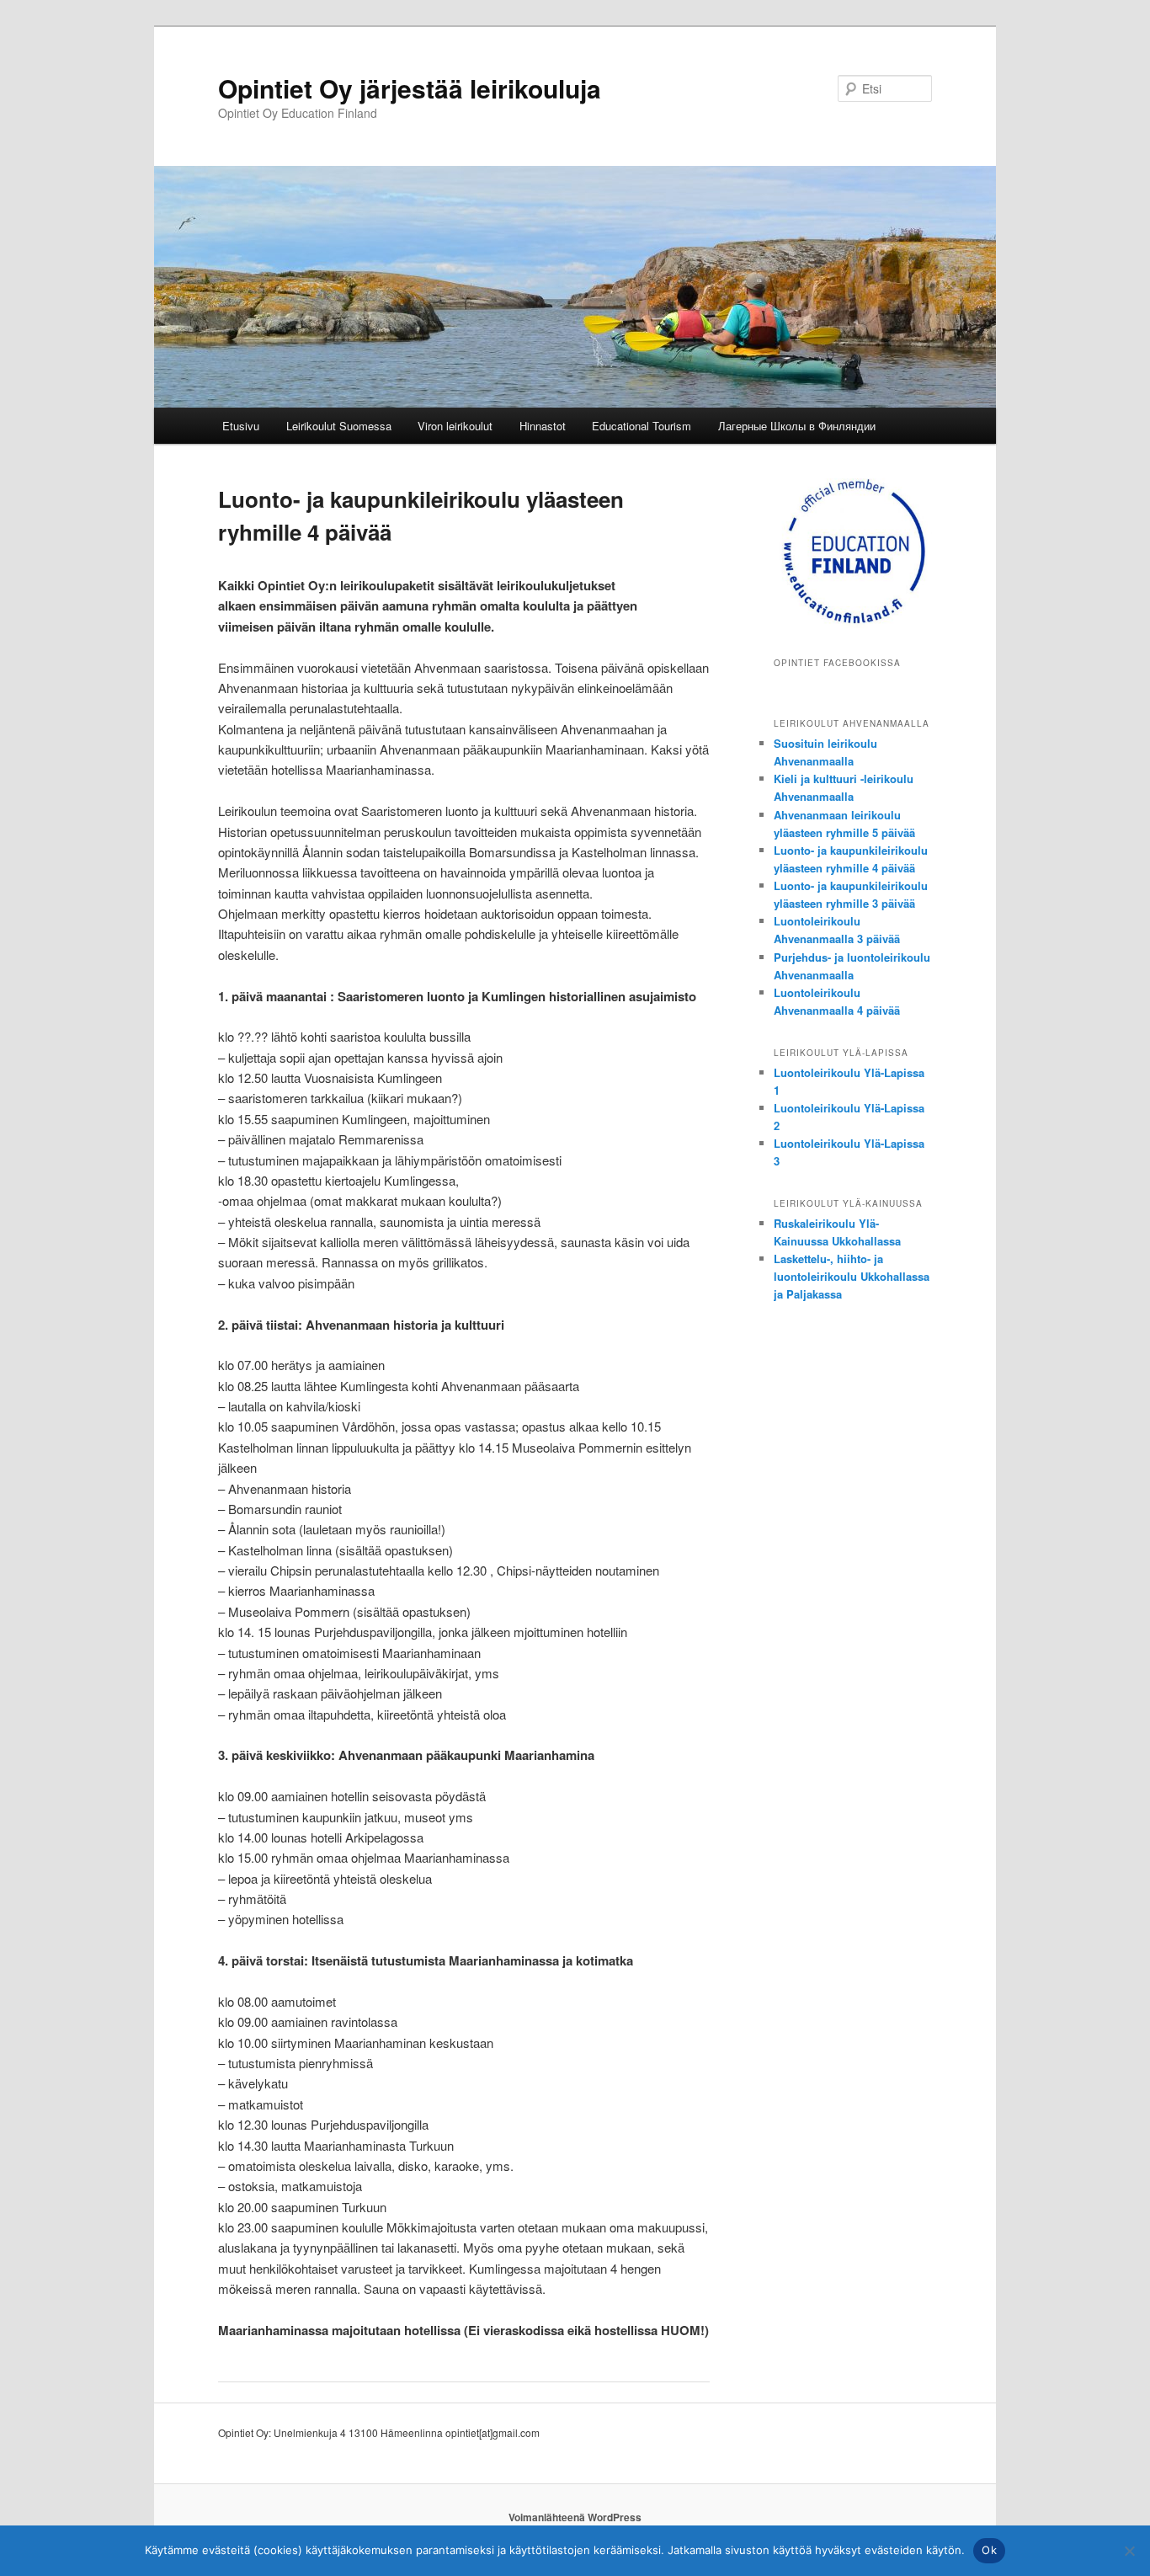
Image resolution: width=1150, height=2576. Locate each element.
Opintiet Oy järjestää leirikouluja (410, 88)
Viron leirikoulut (455, 426)
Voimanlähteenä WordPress (575, 2517)
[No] (1129, 2551)
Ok (989, 2550)
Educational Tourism (642, 426)
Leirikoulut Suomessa (339, 426)
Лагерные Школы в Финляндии (797, 426)
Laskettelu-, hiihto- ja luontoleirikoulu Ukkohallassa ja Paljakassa (852, 1276)
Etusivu (241, 426)
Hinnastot (543, 426)
